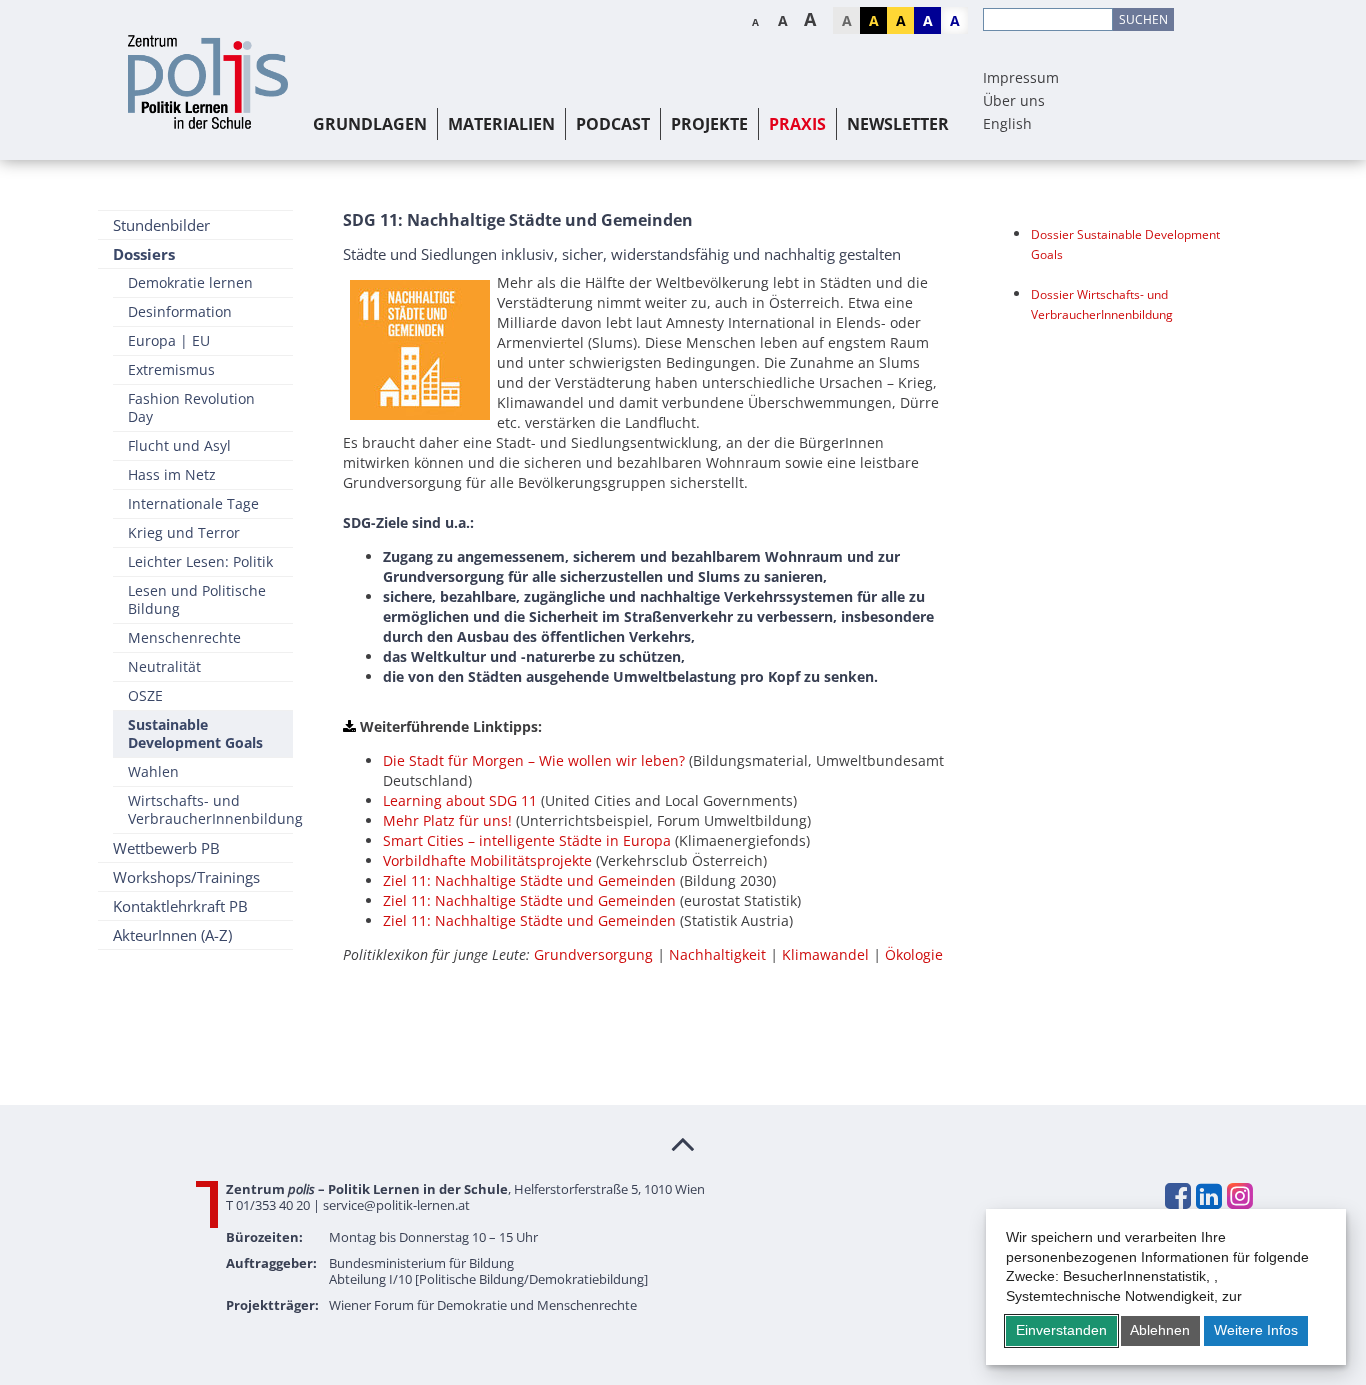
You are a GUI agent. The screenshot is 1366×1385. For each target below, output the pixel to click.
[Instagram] (1239, 1196)
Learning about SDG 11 (460, 800)
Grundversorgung (595, 954)
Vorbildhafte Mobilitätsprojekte (487, 860)
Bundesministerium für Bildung (421, 1263)
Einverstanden (1061, 1330)
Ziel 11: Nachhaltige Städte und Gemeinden (529, 880)
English (1007, 123)
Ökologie (914, 954)
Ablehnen (1160, 1330)
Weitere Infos (1256, 1330)
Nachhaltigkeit (719, 954)
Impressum (1021, 77)
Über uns (1014, 100)
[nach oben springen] (683, 1143)
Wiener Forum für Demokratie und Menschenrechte (483, 1305)
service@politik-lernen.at (396, 1205)
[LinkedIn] (1208, 1196)
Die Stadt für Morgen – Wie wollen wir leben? (534, 760)
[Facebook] (1177, 1196)
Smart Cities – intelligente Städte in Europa (527, 840)
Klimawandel (827, 954)
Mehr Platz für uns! (447, 820)
